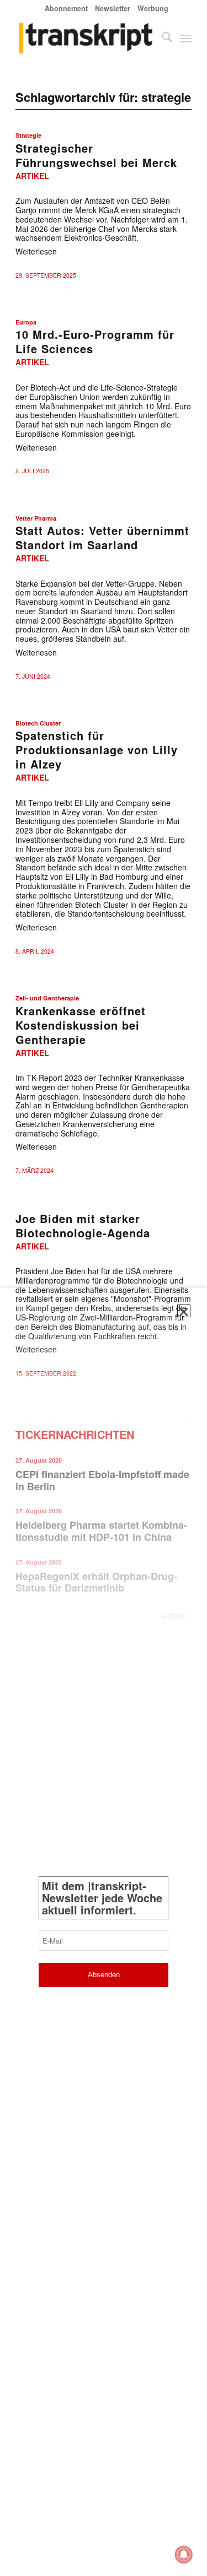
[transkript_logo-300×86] (86, 38)
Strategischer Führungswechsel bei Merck (96, 155)
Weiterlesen (36, 251)
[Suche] (161, 38)
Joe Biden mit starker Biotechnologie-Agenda (83, 1225)
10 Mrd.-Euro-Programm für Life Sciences (95, 341)
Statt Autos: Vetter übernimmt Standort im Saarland (102, 537)
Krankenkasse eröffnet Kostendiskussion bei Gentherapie (81, 1025)
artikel (32, 176)
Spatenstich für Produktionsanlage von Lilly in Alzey (97, 749)
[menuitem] (67, 8)
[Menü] (186, 38)
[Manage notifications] (184, 2555)
